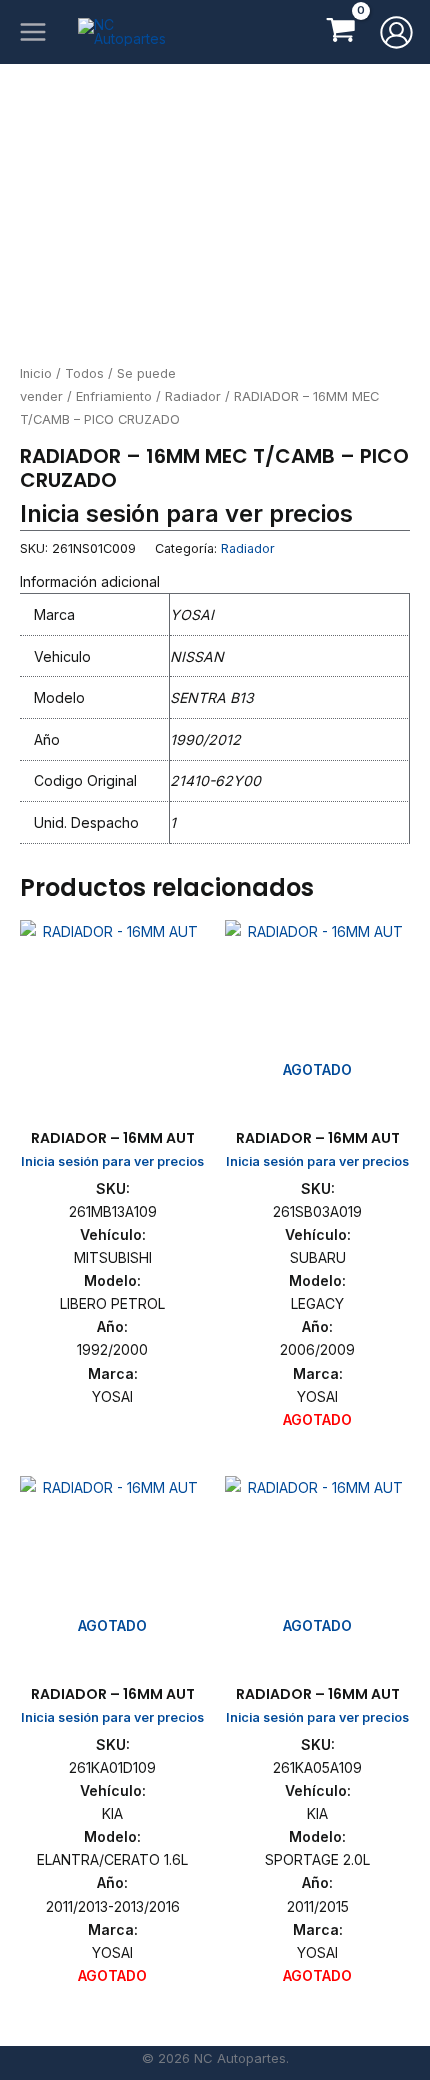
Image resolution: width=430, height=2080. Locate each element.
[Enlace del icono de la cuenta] (396, 32)
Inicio (36, 373)
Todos (84, 373)
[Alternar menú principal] (33, 32)
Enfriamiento (114, 396)
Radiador (193, 396)
